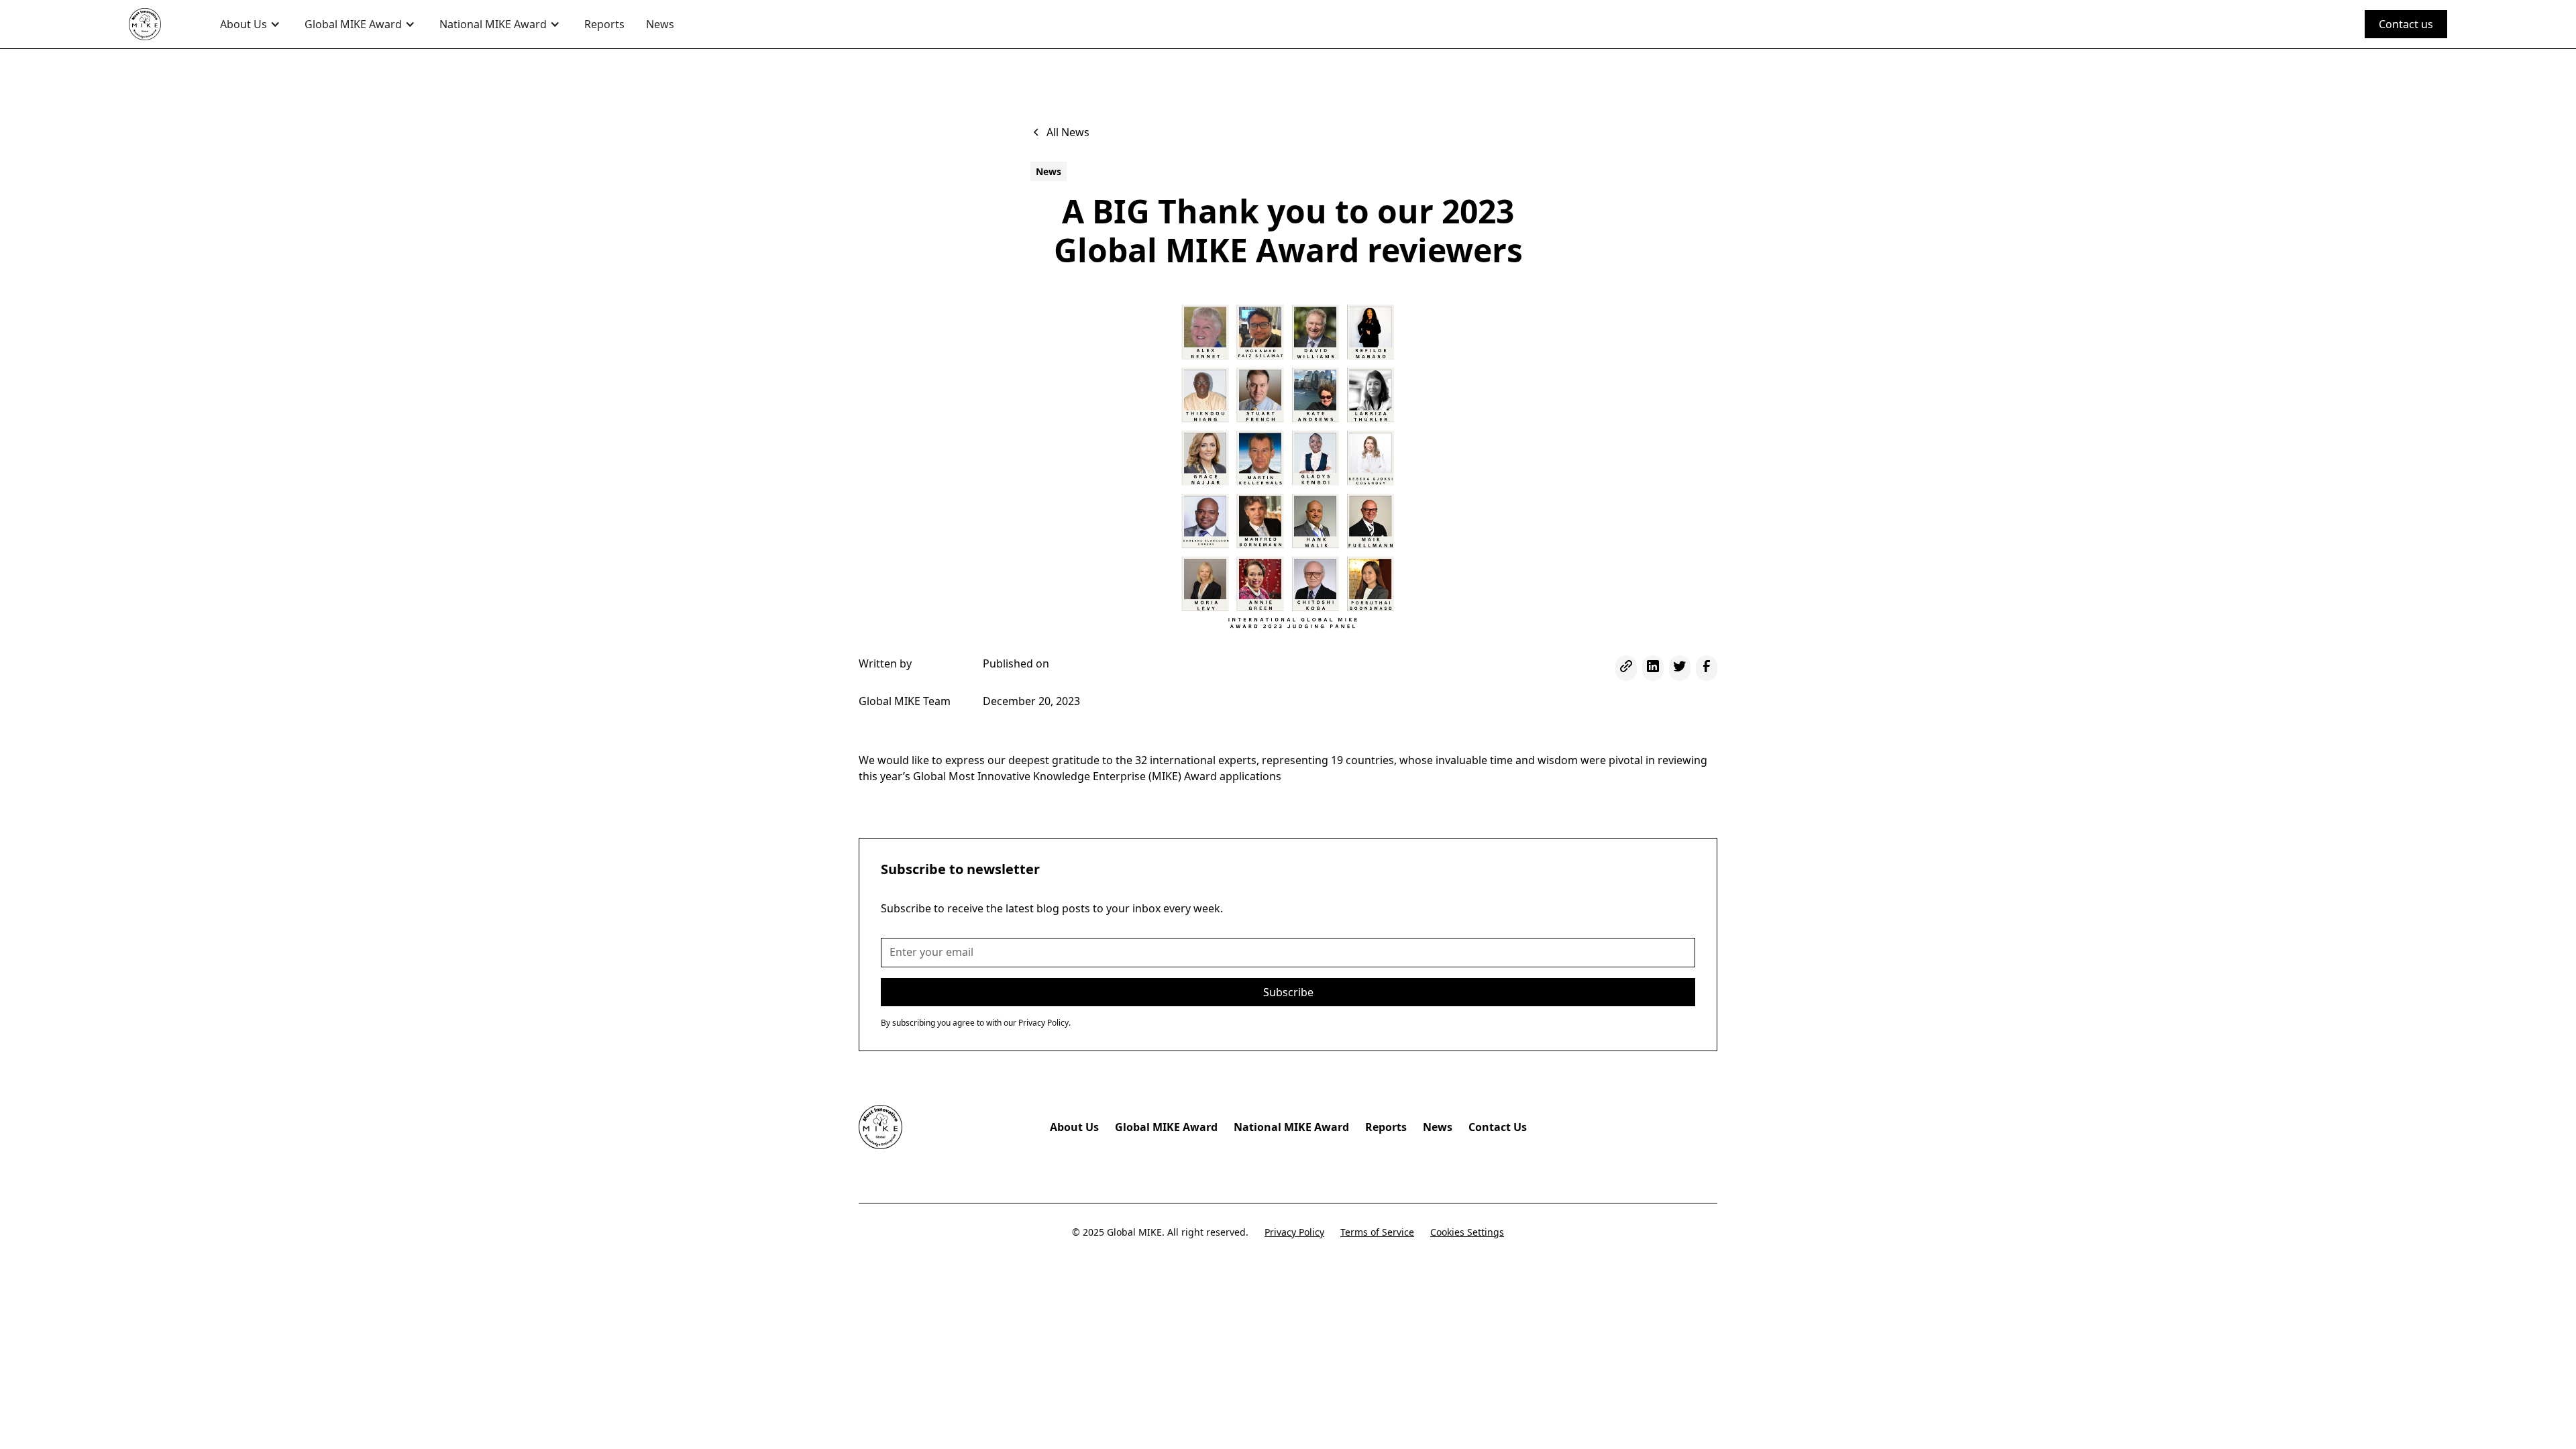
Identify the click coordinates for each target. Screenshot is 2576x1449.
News (660, 24)
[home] (161, 24)
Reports (604, 24)
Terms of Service (1377, 1232)
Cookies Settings (1467, 1232)
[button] (252, 24)
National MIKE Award (1291, 1127)
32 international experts (1196, 760)
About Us (1074, 1127)
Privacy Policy (1294, 1232)
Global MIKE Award (1166, 1127)
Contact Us (1498, 1127)
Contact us (2406, 24)
